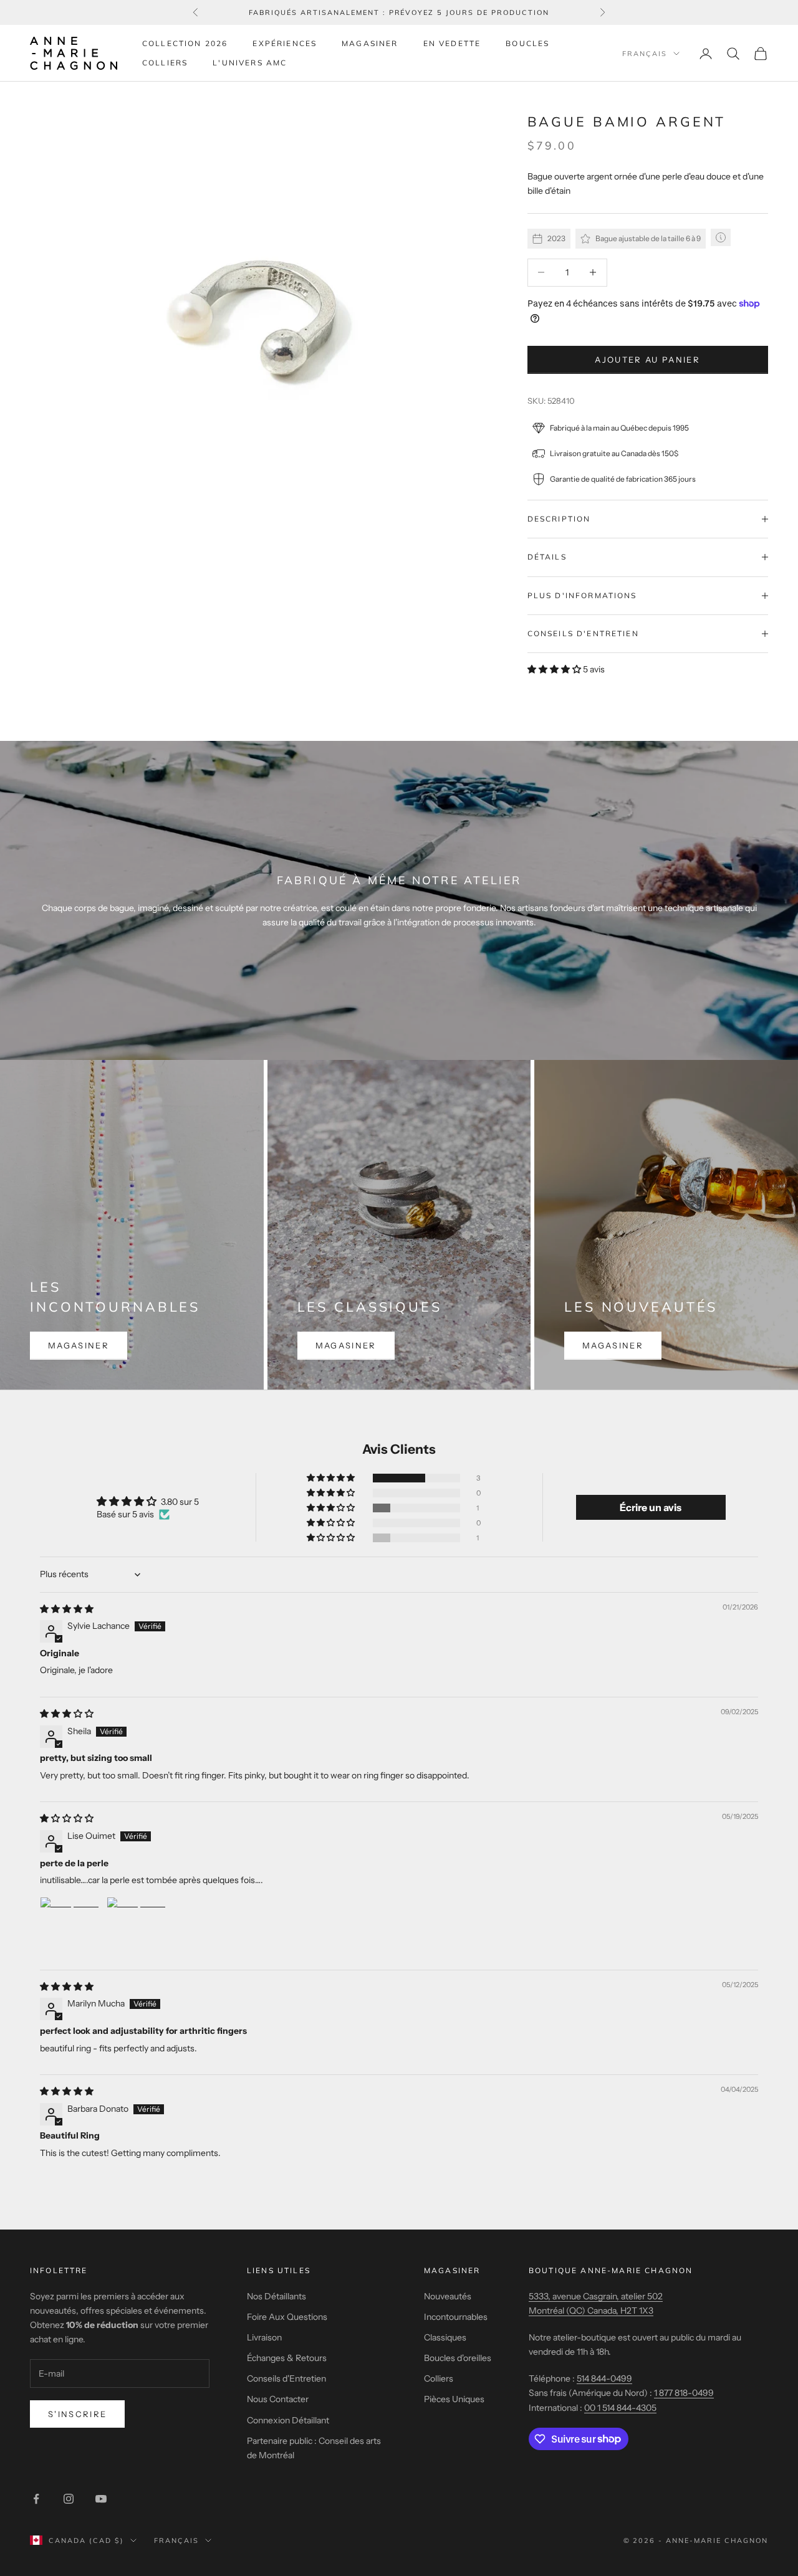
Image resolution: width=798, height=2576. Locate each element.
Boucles (527, 43)
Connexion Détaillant (288, 2420)
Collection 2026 (185, 43)
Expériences (285, 43)
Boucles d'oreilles (458, 2358)
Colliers (165, 63)
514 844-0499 (604, 2378)
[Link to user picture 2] (137, 1927)
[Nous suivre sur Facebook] (36, 2499)
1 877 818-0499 (684, 2393)
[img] (67, 1609)
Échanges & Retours (287, 2358)
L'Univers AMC (250, 63)
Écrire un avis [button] (651, 1507)
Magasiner (370, 43)
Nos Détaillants (276, 2296)
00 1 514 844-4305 (620, 2408)
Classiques (445, 2337)
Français (645, 54)
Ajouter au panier (647, 360)
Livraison (264, 2337)
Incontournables (456, 2317)
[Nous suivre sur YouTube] (101, 2499)
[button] (555, 669)
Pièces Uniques (454, 2399)
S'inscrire (77, 2414)
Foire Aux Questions (287, 2317)
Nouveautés (448, 2296)
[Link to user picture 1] (70, 1927)
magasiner (79, 1345)
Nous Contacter (278, 2399)
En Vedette (452, 43)
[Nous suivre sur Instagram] (69, 2499)
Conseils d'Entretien (286, 2378)
